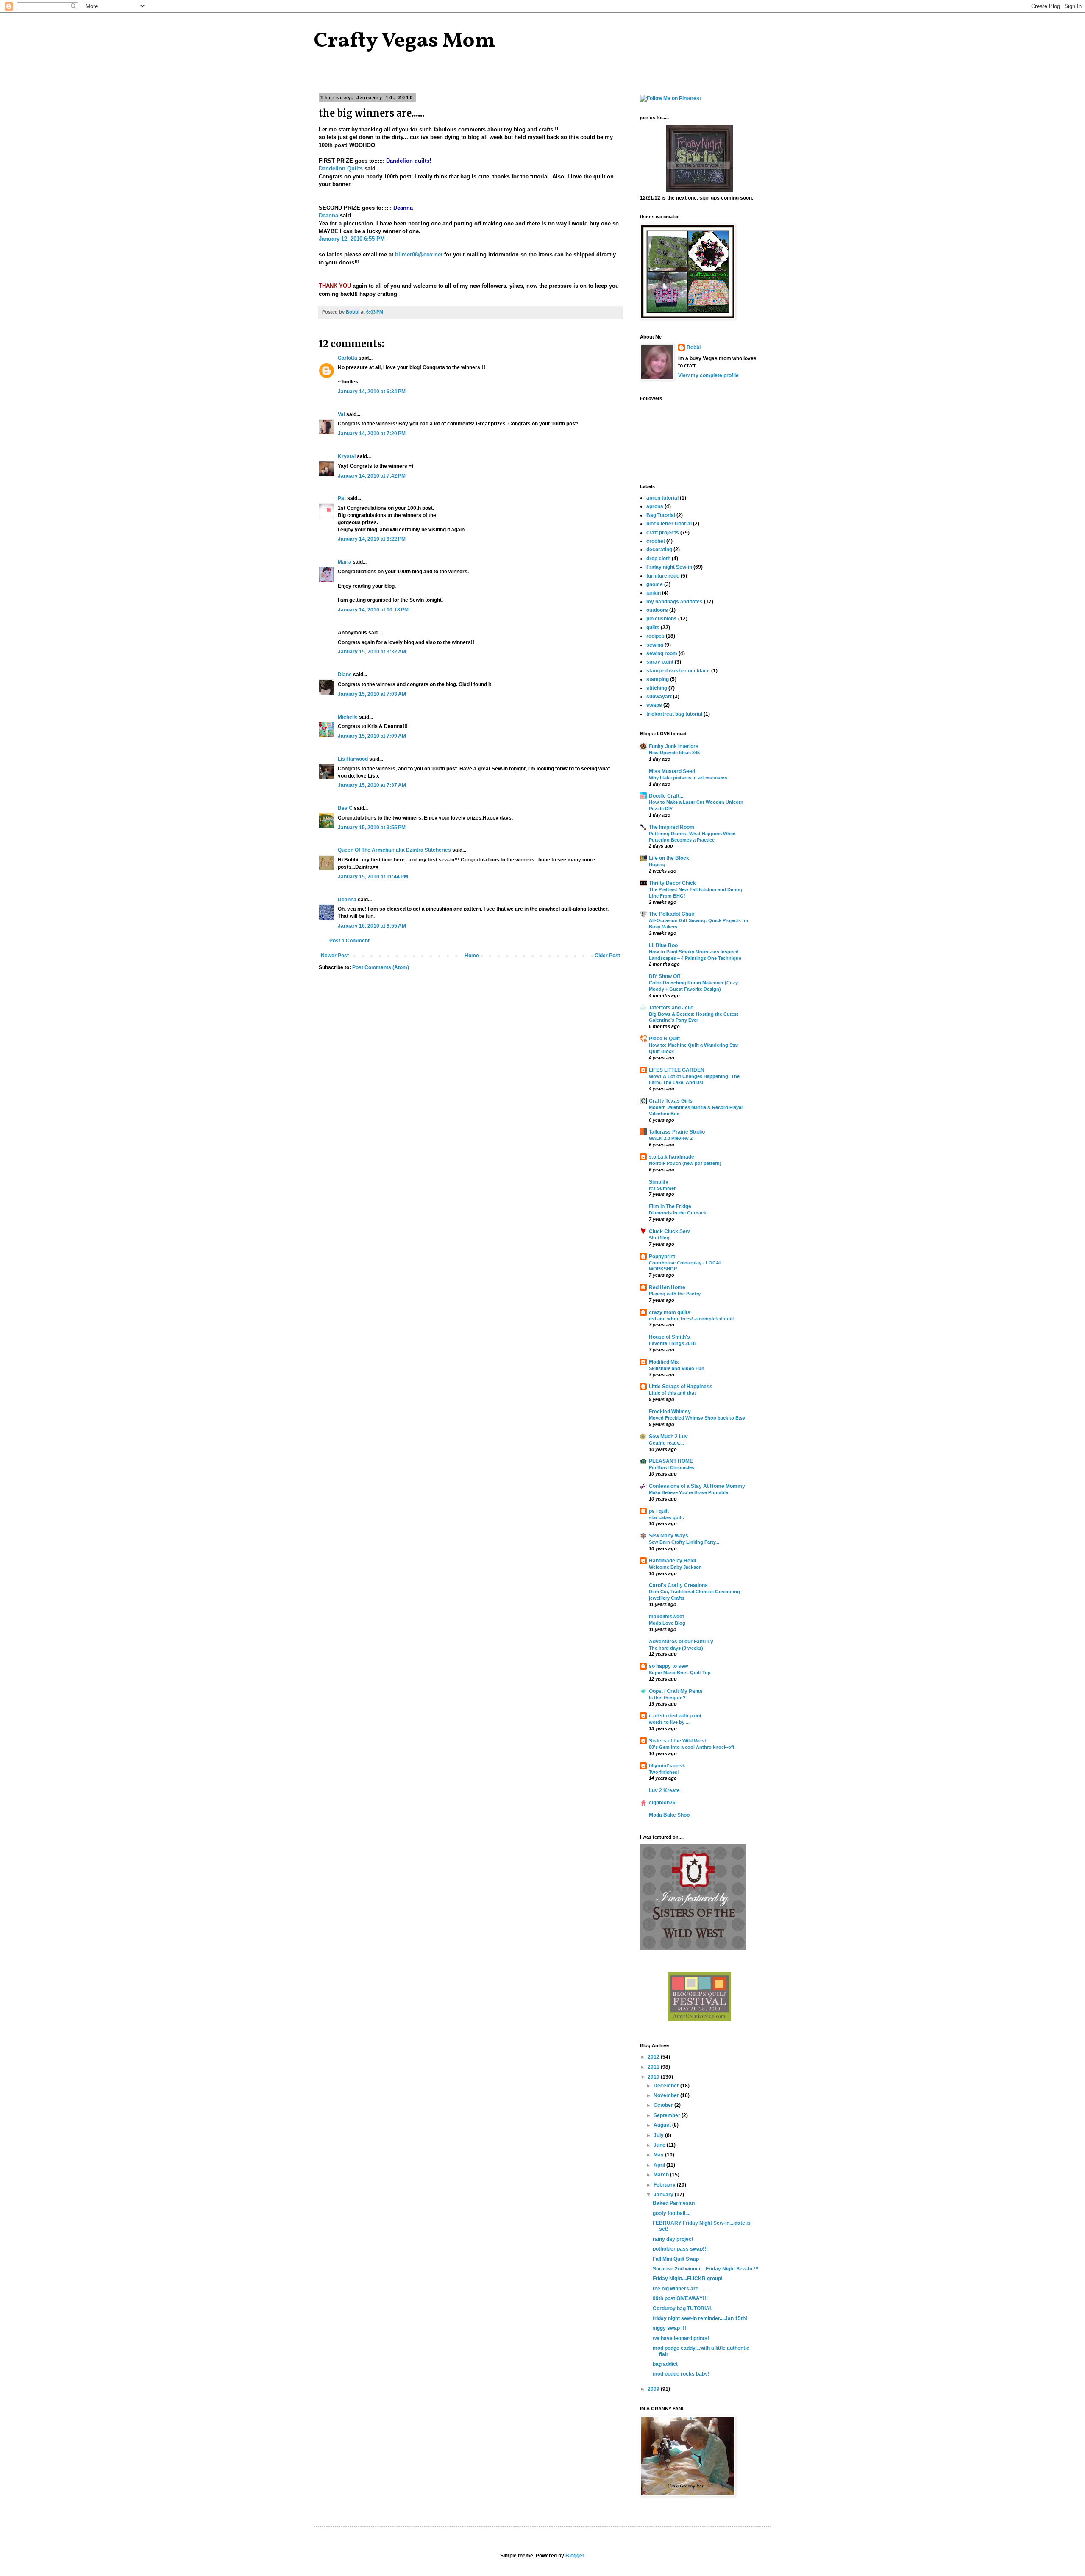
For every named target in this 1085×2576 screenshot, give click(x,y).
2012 (654, 2057)
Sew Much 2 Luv (668, 1437)
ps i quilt (659, 1511)
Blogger (575, 2556)
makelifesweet (666, 1617)
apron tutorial (662, 498)
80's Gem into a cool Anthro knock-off (692, 1747)
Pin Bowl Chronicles (672, 1467)
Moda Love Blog (667, 1623)
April (660, 2165)
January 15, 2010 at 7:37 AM (372, 785)
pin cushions (662, 619)
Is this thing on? (667, 1698)
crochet (656, 541)
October (664, 2105)
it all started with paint (675, 1716)
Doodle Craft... (666, 796)
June (660, 2145)
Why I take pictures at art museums (688, 778)
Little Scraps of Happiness (681, 1387)
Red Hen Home (667, 1287)
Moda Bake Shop (669, 1815)
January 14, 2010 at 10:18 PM (373, 610)
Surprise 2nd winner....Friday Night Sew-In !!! (706, 2269)
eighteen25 (662, 1803)
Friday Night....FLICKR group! (688, 2279)
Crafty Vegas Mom (405, 41)
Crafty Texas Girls (671, 1101)
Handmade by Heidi (672, 1561)
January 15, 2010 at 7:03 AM (372, 694)
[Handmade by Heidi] (700, 191)
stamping (658, 679)
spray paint (660, 662)
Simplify (659, 1182)
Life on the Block (669, 858)
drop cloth (658, 559)
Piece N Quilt (664, 1039)
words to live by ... (669, 1722)
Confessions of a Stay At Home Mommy (697, 1486)
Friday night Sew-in (669, 567)
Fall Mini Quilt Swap (676, 2259)
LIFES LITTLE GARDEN (677, 1070)
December (667, 2086)
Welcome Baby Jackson (675, 1567)
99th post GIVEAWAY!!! (680, 2298)
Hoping (657, 864)
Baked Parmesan (674, 2203)
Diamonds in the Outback (677, 1213)
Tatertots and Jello (671, 1008)
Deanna (328, 215)
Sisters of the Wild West (677, 1741)
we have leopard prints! (681, 2338)
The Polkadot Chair (672, 914)
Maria (345, 562)
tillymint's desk (667, 1766)
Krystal (347, 456)
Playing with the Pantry (675, 1294)
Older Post (607, 956)
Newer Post (335, 956)
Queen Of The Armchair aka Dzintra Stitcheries (394, 850)
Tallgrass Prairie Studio (677, 1132)
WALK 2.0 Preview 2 (671, 1138)
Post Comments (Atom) (381, 967)
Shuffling (659, 1238)
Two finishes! (664, 1772)
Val (341, 414)
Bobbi (694, 347)
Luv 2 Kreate (664, 1790)
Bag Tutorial (661, 515)
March (662, 2175)
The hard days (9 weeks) (676, 1648)
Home (472, 956)
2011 (654, 2067)
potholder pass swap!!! (680, 2249)
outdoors (657, 610)
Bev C (345, 808)
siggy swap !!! (669, 2328)
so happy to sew (668, 1666)
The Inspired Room (672, 827)
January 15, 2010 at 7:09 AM (372, 736)
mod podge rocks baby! (681, 2374)
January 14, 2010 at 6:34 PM (372, 392)
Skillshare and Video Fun (677, 1368)
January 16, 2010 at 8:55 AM (372, 926)
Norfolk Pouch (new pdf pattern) (685, 1163)
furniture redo (663, 576)
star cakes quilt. (666, 1517)
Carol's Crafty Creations (678, 1585)
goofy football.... (672, 2213)
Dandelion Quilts (341, 168)
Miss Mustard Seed (672, 771)
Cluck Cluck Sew (669, 1231)
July (659, 2135)
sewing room (662, 653)
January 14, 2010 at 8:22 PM (372, 539)
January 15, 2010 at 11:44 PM (373, 877)
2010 (654, 2077)
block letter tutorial (669, 524)
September (668, 2115)
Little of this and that (672, 1393)
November (667, 2095)
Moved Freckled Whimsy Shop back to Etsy (697, 1418)
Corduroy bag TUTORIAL (683, 2309)
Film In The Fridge (670, 1206)
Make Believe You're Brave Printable (689, 1492)
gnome (655, 584)
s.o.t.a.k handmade (672, 1157)
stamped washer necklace (678, 671)
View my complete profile (708, 375)
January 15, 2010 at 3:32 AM (372, 652)
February (665, 2185)
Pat (342, 498)
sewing (655, 645)
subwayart (659, 697)
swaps (654, 705)
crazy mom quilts (670, 1312)
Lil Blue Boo (663, 945)
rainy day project (673, 2239)
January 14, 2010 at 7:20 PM (372, 434)
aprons (655, 506)
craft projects (663, 533)
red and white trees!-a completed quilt (691, 1319)
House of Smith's (669, 1337)
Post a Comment (349, 941)
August (663, 2125)
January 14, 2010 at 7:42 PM (372, 476)
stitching (657, 688)
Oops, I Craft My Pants (676, 1691)
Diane (345, 675)
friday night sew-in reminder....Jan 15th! (700, 2318)
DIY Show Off (665, 976)
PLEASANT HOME (671, 1461)
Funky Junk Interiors (674, 746)
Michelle (348, 717)
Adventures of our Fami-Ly (681, 1642)
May (659, 2155)
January (664, 2195)
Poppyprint (662, 1256)
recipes (655, 636)
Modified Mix (664, 1362)
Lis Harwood (353, 759)
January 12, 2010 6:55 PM (352, 239)
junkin (654, 593)
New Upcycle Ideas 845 (674, 753)
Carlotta (348, 358)
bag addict (665, 2364)
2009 (654, 2389)
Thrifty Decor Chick (672, 883)
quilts (653, 628)
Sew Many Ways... (670, 1536)
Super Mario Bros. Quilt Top (680, 1673)
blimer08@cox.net (419, 254)
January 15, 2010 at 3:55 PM (372, 828)
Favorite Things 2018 (672, 1343)
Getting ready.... (666, 1443)
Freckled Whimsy (670, 1412)
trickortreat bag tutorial (674, 714)
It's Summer (662, 1188)
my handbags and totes (675, 602)
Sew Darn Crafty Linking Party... (684, 1542)
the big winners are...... (679, 2289)
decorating (659, 550)
